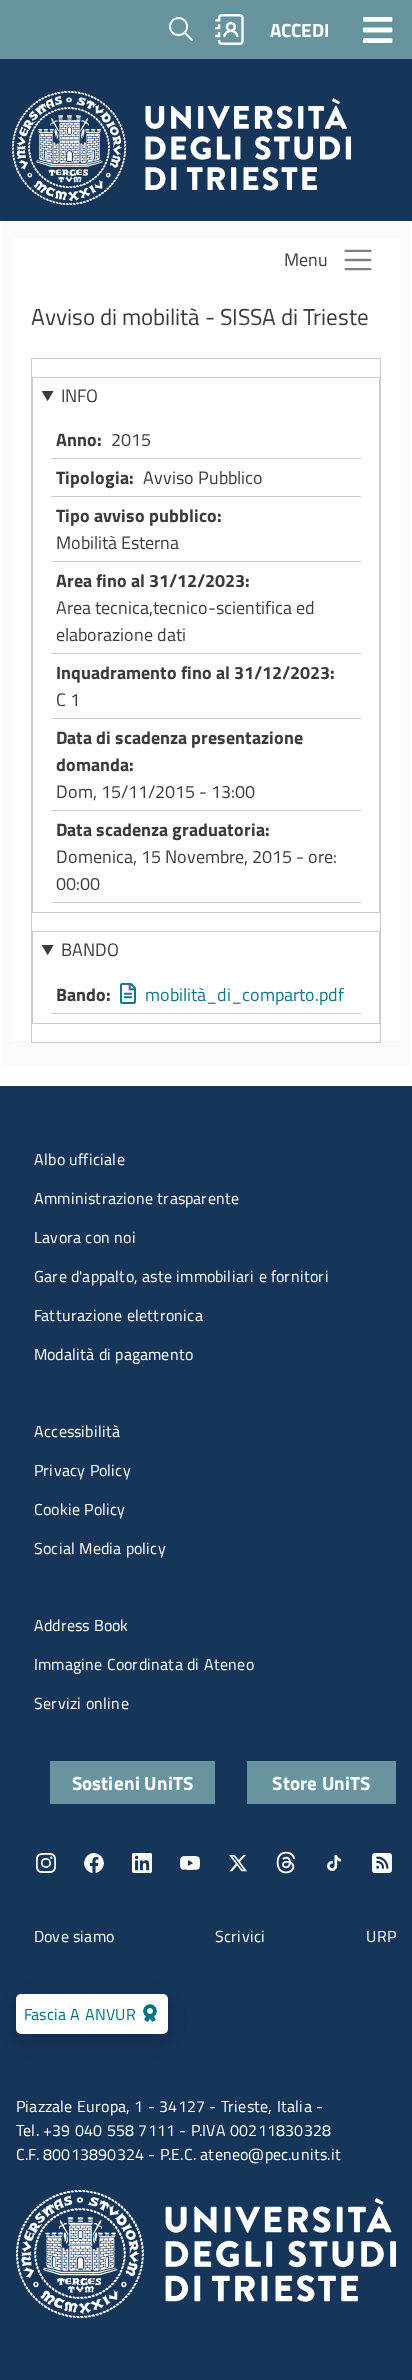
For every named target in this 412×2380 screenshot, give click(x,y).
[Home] (181, 153)
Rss (382, 1863)
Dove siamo (74, 1936)
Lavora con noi (85, 1237)
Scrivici (240, 1936)
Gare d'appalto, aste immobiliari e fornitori (181, 1276)
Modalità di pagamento (113, 1354)
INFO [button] (79, 395)
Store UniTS (321, 1782)
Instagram (46, 1863)
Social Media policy (100, 1548)
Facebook (94, 1863)
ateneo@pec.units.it (270, 2154)
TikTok (334, 1863)
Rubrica (230, 29)
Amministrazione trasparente (136, 1198)
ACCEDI (299, 29)
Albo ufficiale (79, 1159)
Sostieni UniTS (133, 1782)
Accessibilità (77, 1431)
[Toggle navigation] (378, 29)
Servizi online (81, 1703)
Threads (286, 1863)
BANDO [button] (90, 949)
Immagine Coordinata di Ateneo (144, 1664)
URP (381, 1936)
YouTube (190, 1863)
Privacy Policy (82, 1470)
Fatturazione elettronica (118, 1315)
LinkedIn (142, 1863)
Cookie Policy (80, 1509)
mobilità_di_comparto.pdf (244, 994)
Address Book (81, 1625)
